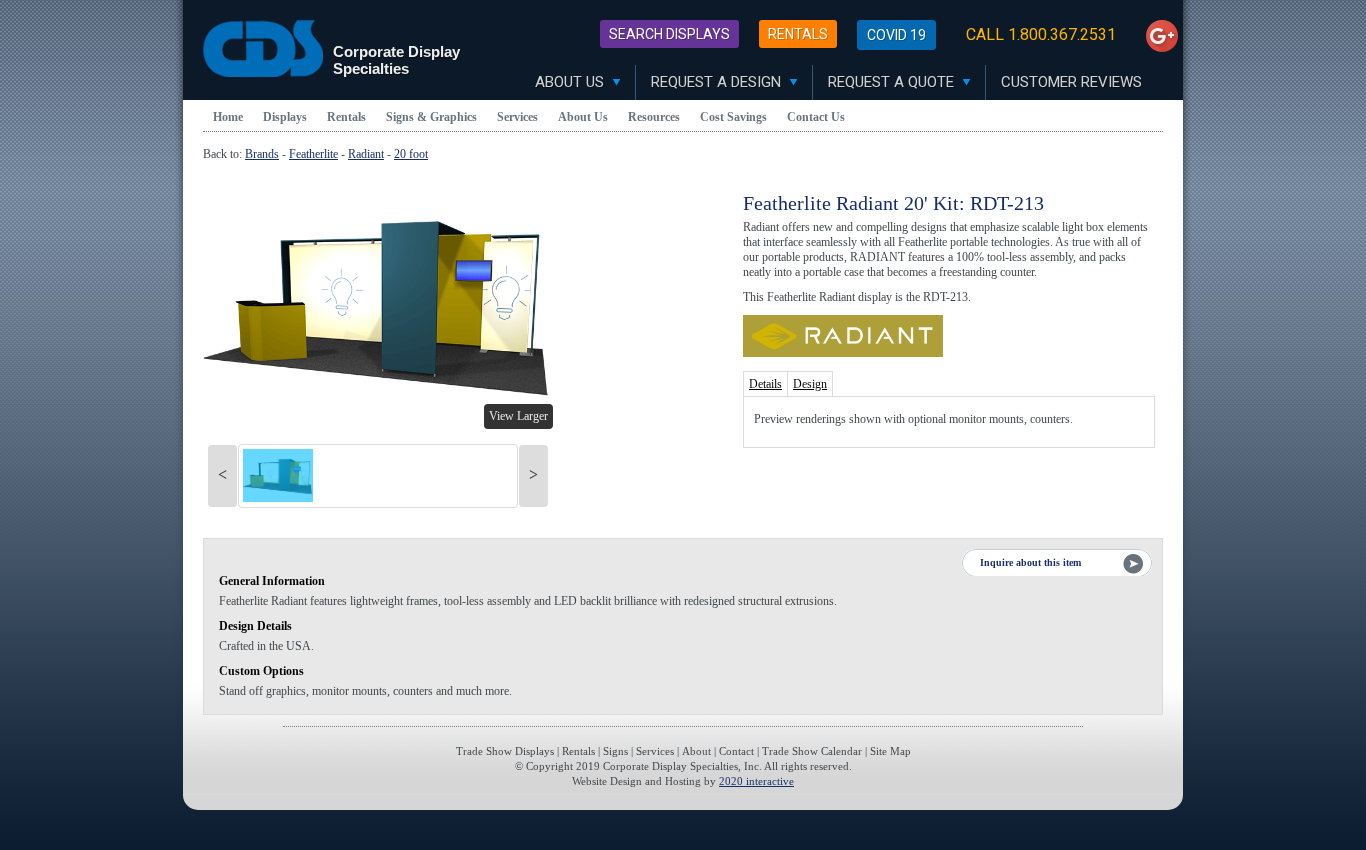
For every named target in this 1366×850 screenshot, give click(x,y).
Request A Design (718, 82)
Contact (736, 751)
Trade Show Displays (505, 751)
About (696, 751)
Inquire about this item (1030, 562)
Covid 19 (896, 35)
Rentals (798, 34)
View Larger (518, 416)
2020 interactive (756, 781)
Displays (285, 117)
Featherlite (313, 154)
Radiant (366, 154)
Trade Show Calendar (812, 751)
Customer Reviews (1071, 82)
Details (765, 384)
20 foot (411, 154)
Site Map (890, 751)
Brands (262, 154)
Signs (615, 751)
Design (810, 384)
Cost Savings (733, 117)
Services (517, 117)
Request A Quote (893, 82)
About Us (571, 82)
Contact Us (816, 117)
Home (228, 117)
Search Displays (669, 34)
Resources (654, 117)
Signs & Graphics (431, 117)
